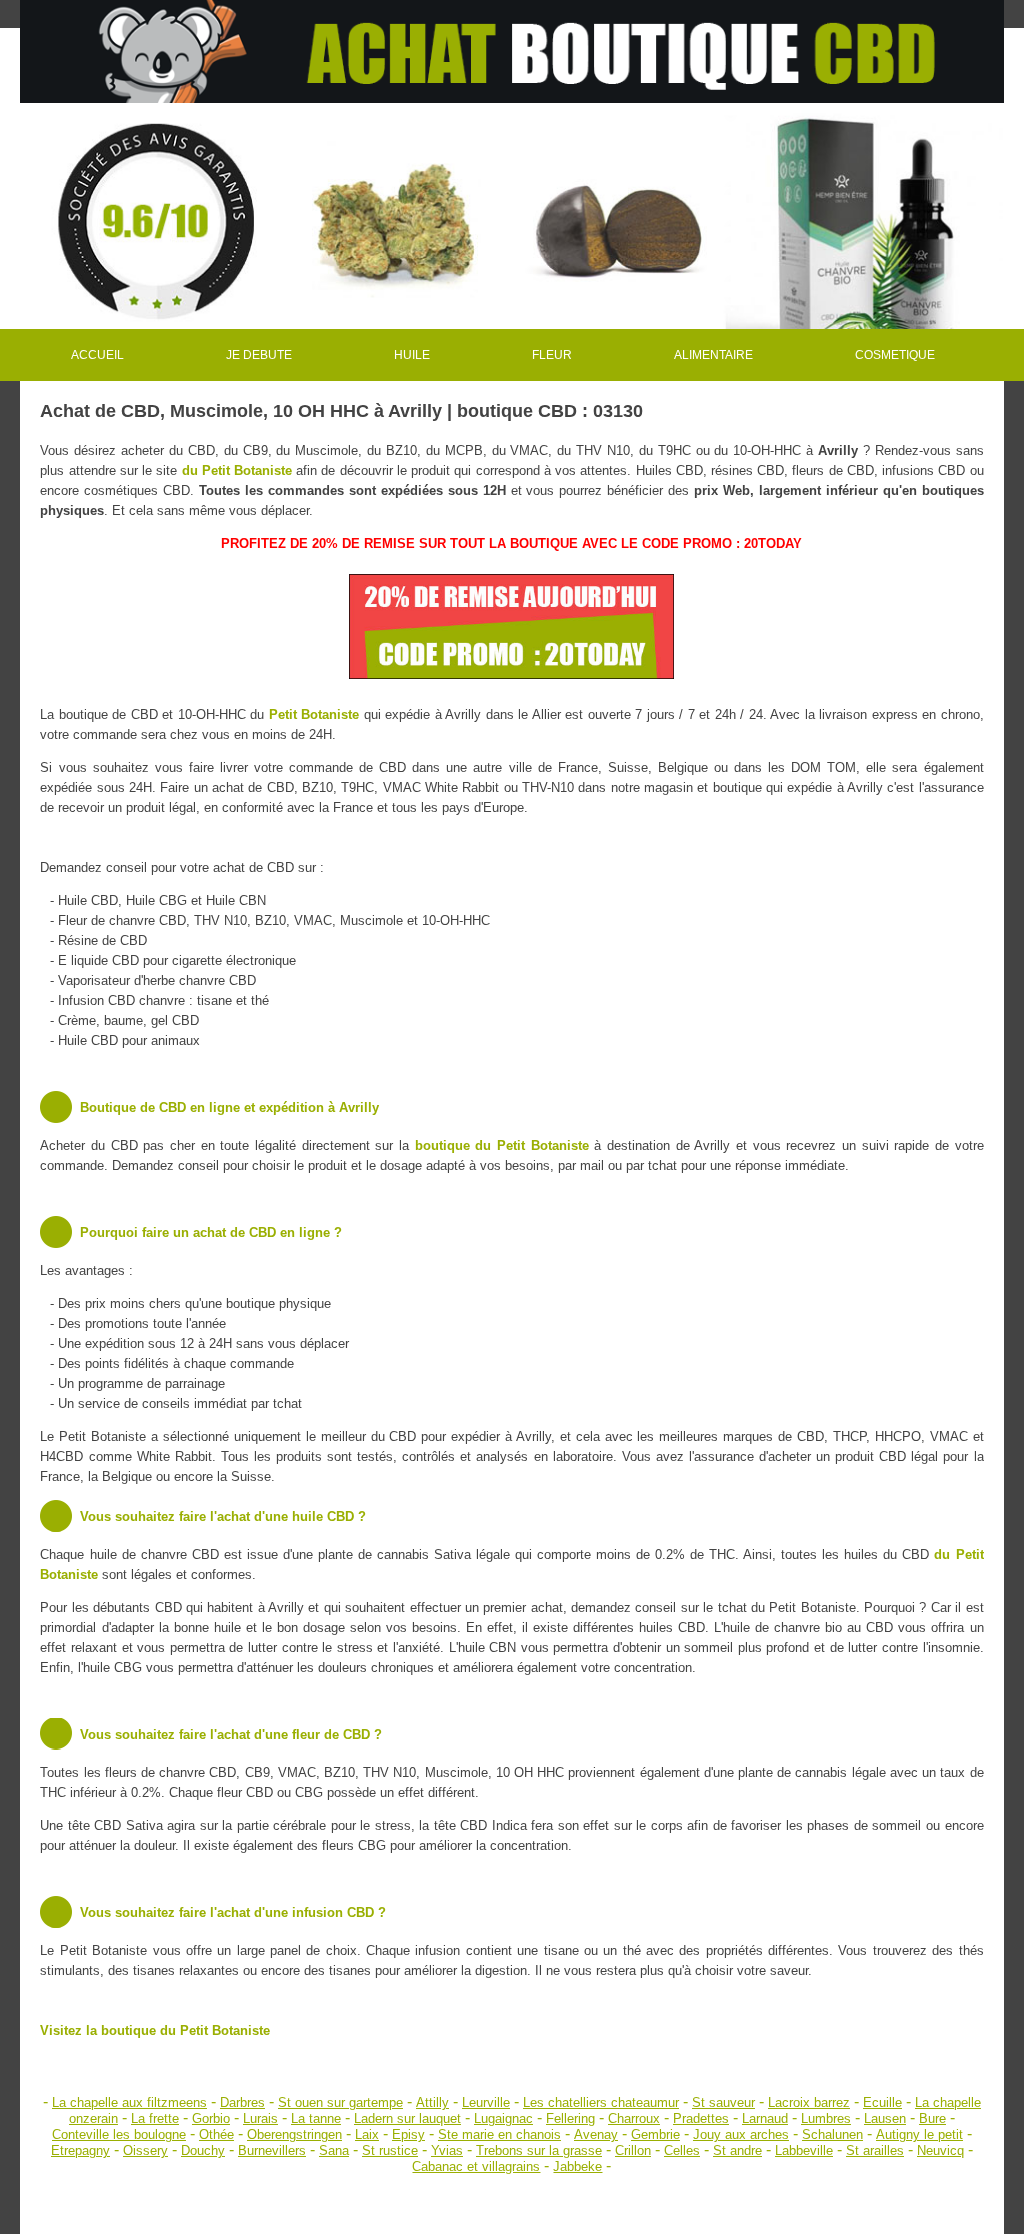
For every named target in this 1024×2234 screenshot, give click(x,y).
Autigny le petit (919, 2134)
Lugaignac (503, 2118)
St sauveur (723, 2102)
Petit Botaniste (314, 714)
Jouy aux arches (741, 2134)
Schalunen (832, 2134)
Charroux (634, 2118)
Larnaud (765, 2118)
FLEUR (552, 355)
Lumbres (826, 2118)
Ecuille (882, 2102)
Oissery (145, 2150)
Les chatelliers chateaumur (601, 2102)
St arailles (875, 2150)
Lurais (260, 2118)
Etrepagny (80, 2150)
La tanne (316, 2118)
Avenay (596, 2134)
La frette (155, 2118)
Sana (334, 2150)
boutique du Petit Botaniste (502, 1145)
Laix (367, 2134)
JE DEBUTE (259, 355)
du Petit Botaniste (237, 470)
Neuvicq (940, 2150)
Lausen (885, 2118)
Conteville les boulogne (119, 2134)
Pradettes (701, 2118)
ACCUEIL (97, 355)
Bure (932, 2118)
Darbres (242, 2102)
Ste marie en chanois (499, 2134)
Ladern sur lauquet (407, 2118)
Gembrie (655, 2134)
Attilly (432, 2102)
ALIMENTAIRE (713, 355)
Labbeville (804, 2150)
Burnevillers (272, 2150)
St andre (737, 2150)
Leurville (486, 2102)
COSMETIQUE (895, 355)
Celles (682, 2150)
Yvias (447, 2150)
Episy (408, 2134)
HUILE (412, 355)
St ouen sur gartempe (340, 2102)
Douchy (203, 2150)
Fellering (570, 2118)
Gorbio (211, 2118)
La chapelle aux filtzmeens (129, 2102)
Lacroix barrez (809, 2102)
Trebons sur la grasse (539, 2150)
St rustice (390, 2150)
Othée (216, 2134)
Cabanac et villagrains (476, 2166)
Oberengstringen (294, 2134)
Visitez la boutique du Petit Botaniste (155, 2030)
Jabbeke (577, 2166)
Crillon (633, 2150)
